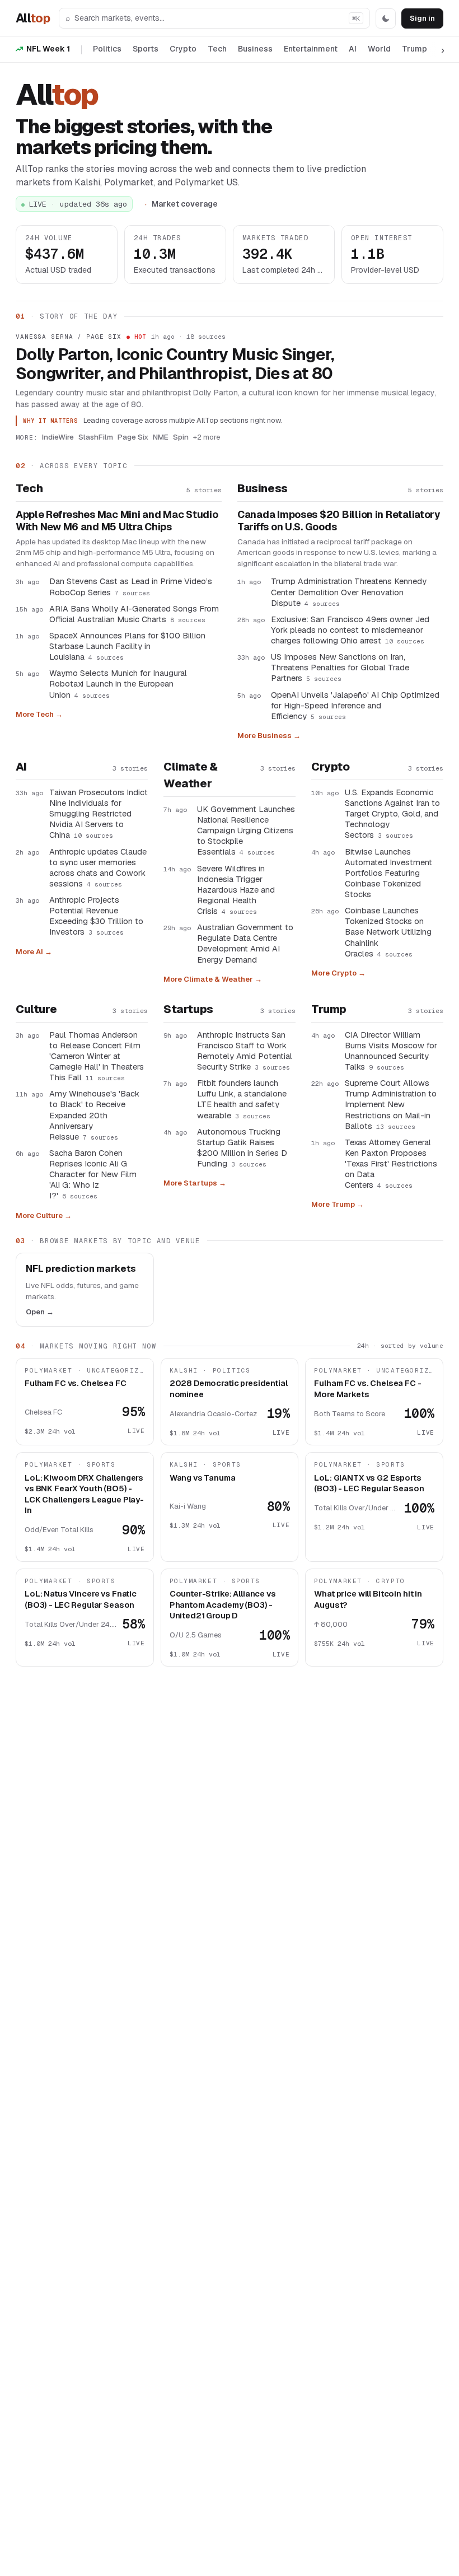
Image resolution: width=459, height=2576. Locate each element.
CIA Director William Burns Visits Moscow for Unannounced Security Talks (391, 1051)
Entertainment (311, 49)
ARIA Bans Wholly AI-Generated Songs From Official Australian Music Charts (134, 614)
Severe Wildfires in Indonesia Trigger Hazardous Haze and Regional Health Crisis (236, 890)
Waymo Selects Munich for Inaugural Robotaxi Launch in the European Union (118, 683)
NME (161, 437)
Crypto (183, 49)
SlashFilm (96, 437)
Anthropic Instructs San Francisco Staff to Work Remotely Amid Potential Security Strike (245, 1051)
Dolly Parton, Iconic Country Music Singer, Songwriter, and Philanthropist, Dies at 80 (175, 364)
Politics (107, 49)
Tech (217, 49)
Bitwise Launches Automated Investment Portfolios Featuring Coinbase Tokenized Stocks (388, 873)
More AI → (34, 952)
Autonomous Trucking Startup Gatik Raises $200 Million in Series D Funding (242, 1147)
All (33, 18)
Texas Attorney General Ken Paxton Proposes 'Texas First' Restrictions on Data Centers (391, 1164)
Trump (414, 49)
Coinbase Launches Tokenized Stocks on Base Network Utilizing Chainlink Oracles (388, 932)
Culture (36, 1009)
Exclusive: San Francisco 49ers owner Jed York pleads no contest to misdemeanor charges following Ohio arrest (350, 630)
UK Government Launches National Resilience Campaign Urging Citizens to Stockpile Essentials (246, 830)
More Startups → (195, 1183)
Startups (188, 1009)
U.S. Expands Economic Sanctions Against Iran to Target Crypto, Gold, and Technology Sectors (392, 814)
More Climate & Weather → (213, 979)
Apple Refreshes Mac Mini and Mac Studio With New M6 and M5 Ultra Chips (117, 521)
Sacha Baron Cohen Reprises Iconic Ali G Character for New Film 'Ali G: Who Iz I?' (93, 1174)
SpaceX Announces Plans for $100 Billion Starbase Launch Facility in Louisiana (127, 646)
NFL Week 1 (48, 49)
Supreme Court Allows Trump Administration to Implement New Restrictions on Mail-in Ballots (391, 1104)
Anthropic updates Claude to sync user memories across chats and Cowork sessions (98, 867)
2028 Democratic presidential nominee (229, 1389)
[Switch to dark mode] (386, 18)
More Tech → (39, 714)
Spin (181, 437)
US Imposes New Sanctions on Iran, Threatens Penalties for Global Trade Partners (340, 667)
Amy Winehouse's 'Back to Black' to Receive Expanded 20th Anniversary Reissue (94, 1115)
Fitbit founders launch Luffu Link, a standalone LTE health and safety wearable (242, 1099)
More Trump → (338, 1204)
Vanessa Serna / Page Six (69, 337)
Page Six (133, 437)
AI (353, 49)
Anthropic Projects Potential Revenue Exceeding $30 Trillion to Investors (96, 916)
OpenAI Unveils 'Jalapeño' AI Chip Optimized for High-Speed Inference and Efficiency (355, 705)
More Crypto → (338, 973)
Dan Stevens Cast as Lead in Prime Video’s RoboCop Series (131, 586)
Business (255, 49)
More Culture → (44, 1215)
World (379, 49)
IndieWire (58, 437)
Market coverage (185, 204)
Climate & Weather (190, 775)
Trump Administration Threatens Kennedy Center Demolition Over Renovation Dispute (349, 592)
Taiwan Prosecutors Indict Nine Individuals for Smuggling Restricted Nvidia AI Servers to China (99, 814)
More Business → (269, 736)
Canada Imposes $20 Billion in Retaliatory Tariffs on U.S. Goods (339, 521)
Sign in (422, 18)
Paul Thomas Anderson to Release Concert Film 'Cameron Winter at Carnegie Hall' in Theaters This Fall (97, 1056)
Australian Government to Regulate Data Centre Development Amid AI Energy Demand (245, 943)
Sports (146, 49)
